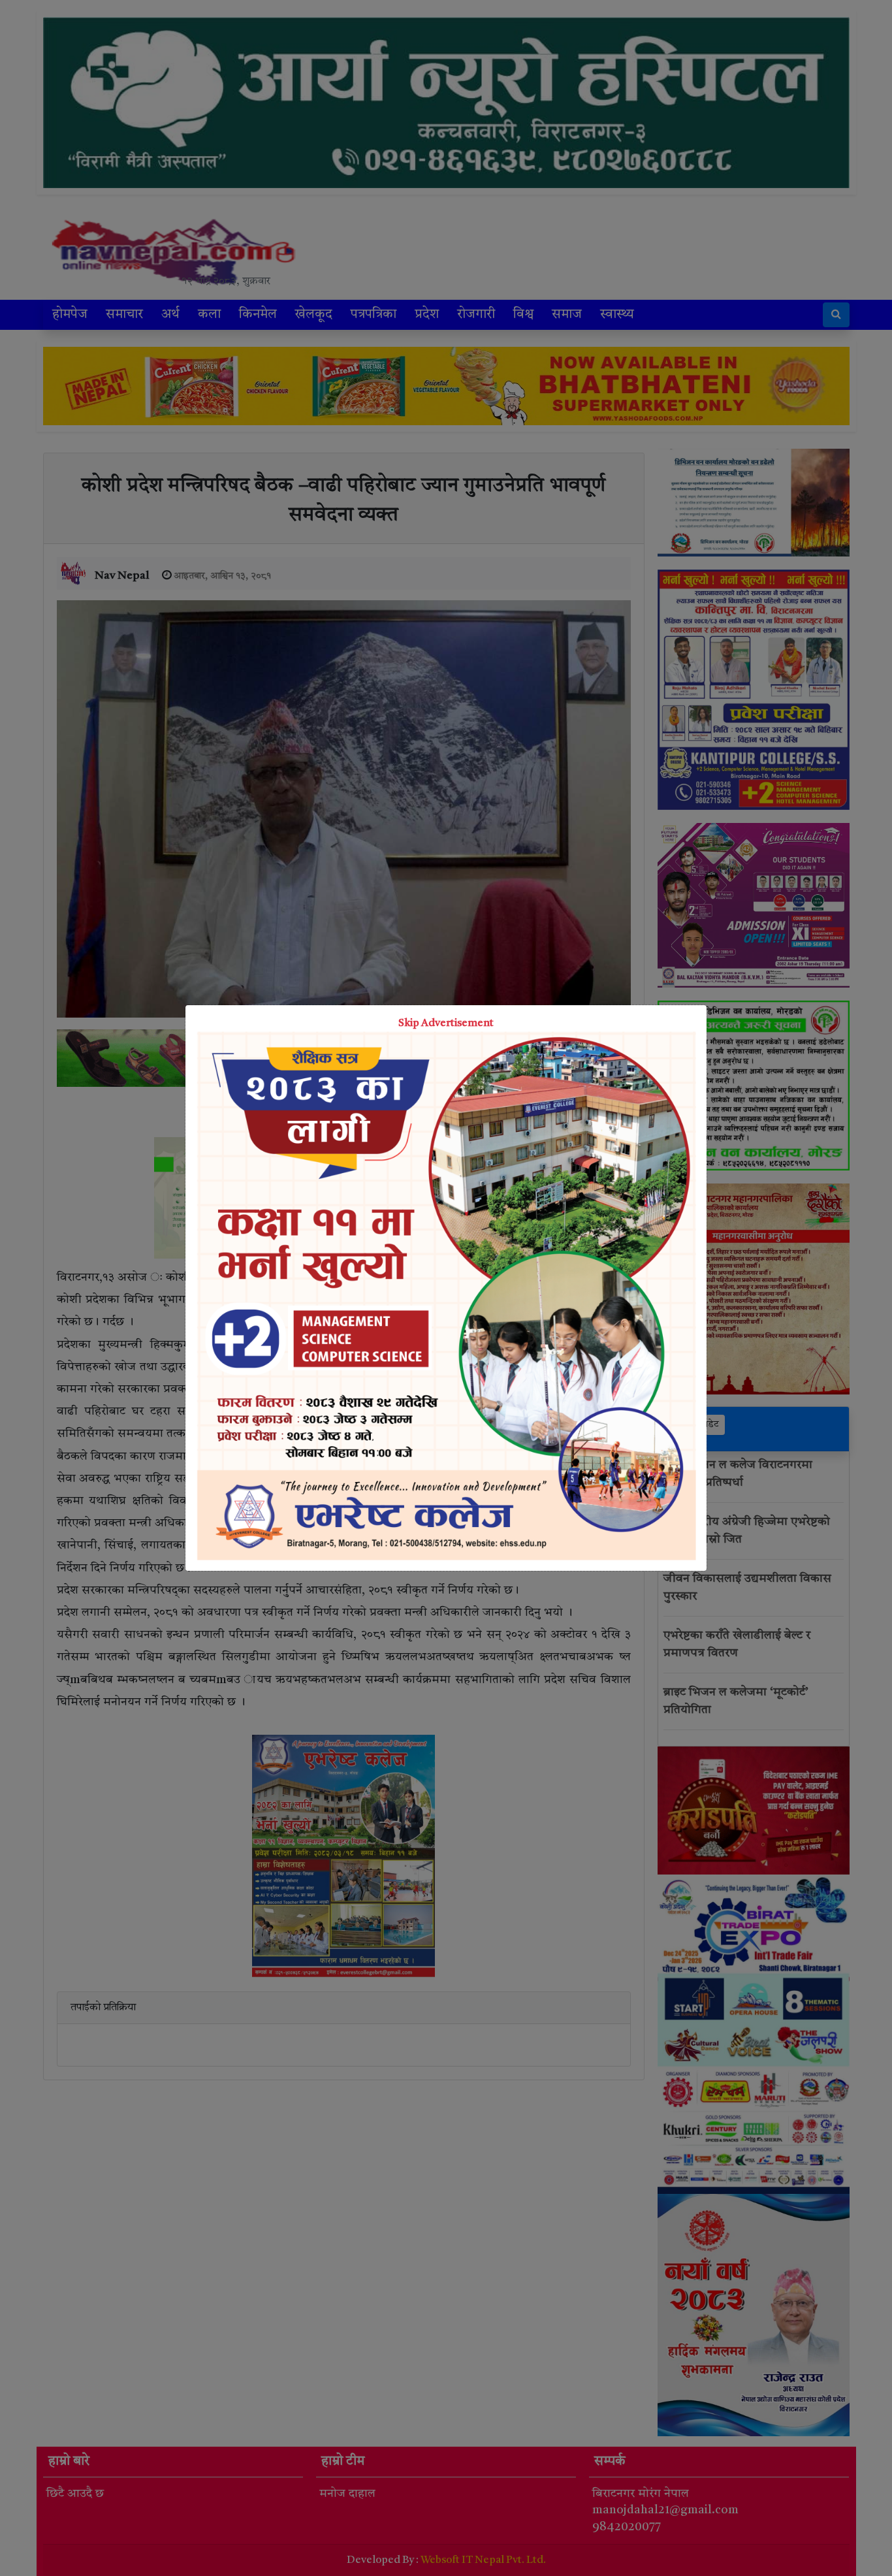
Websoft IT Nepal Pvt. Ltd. (483, 2560)
